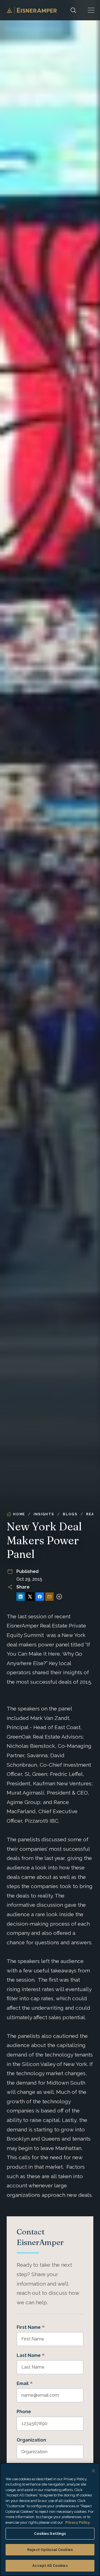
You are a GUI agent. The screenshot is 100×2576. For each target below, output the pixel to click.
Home (19, 1514)
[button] (91, 10)
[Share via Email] (49, 1597)
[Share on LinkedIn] (21, 1597)
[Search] (73, 10)
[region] (50, 2519)
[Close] (93, 2471)
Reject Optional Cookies (50, 2550)
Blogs (70, 1514)
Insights (44, 1514)
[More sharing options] (59, 1597)
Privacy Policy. (78, 2522)
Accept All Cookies (50, 2566)
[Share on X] (30, 1597)
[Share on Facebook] (40, 1597)
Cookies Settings (50, 2534)
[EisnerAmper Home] (32, 10)
